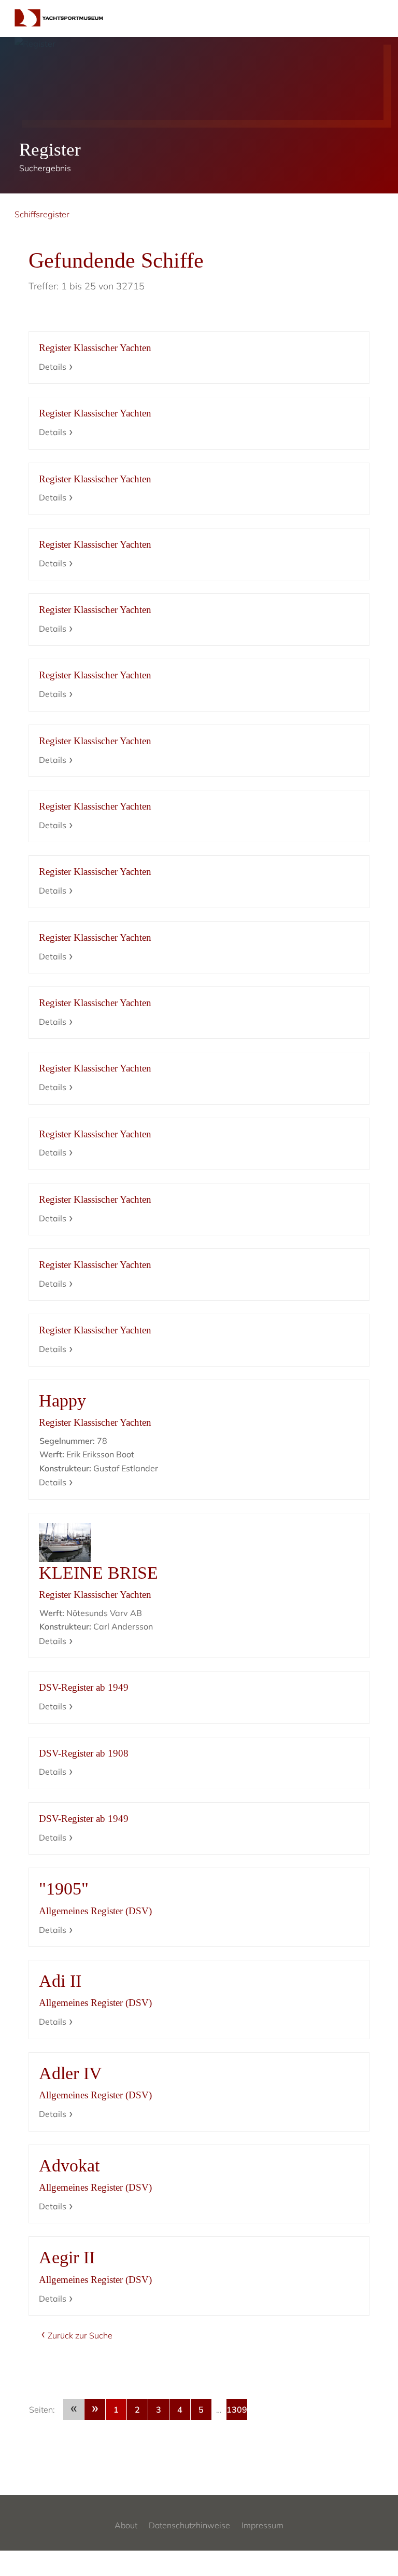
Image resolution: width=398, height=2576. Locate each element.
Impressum (262, 2525)
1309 (237, 2410)
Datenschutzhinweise (189, 2525)
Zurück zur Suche (80, 2335)
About (126, 2525)
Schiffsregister (42, 214)
